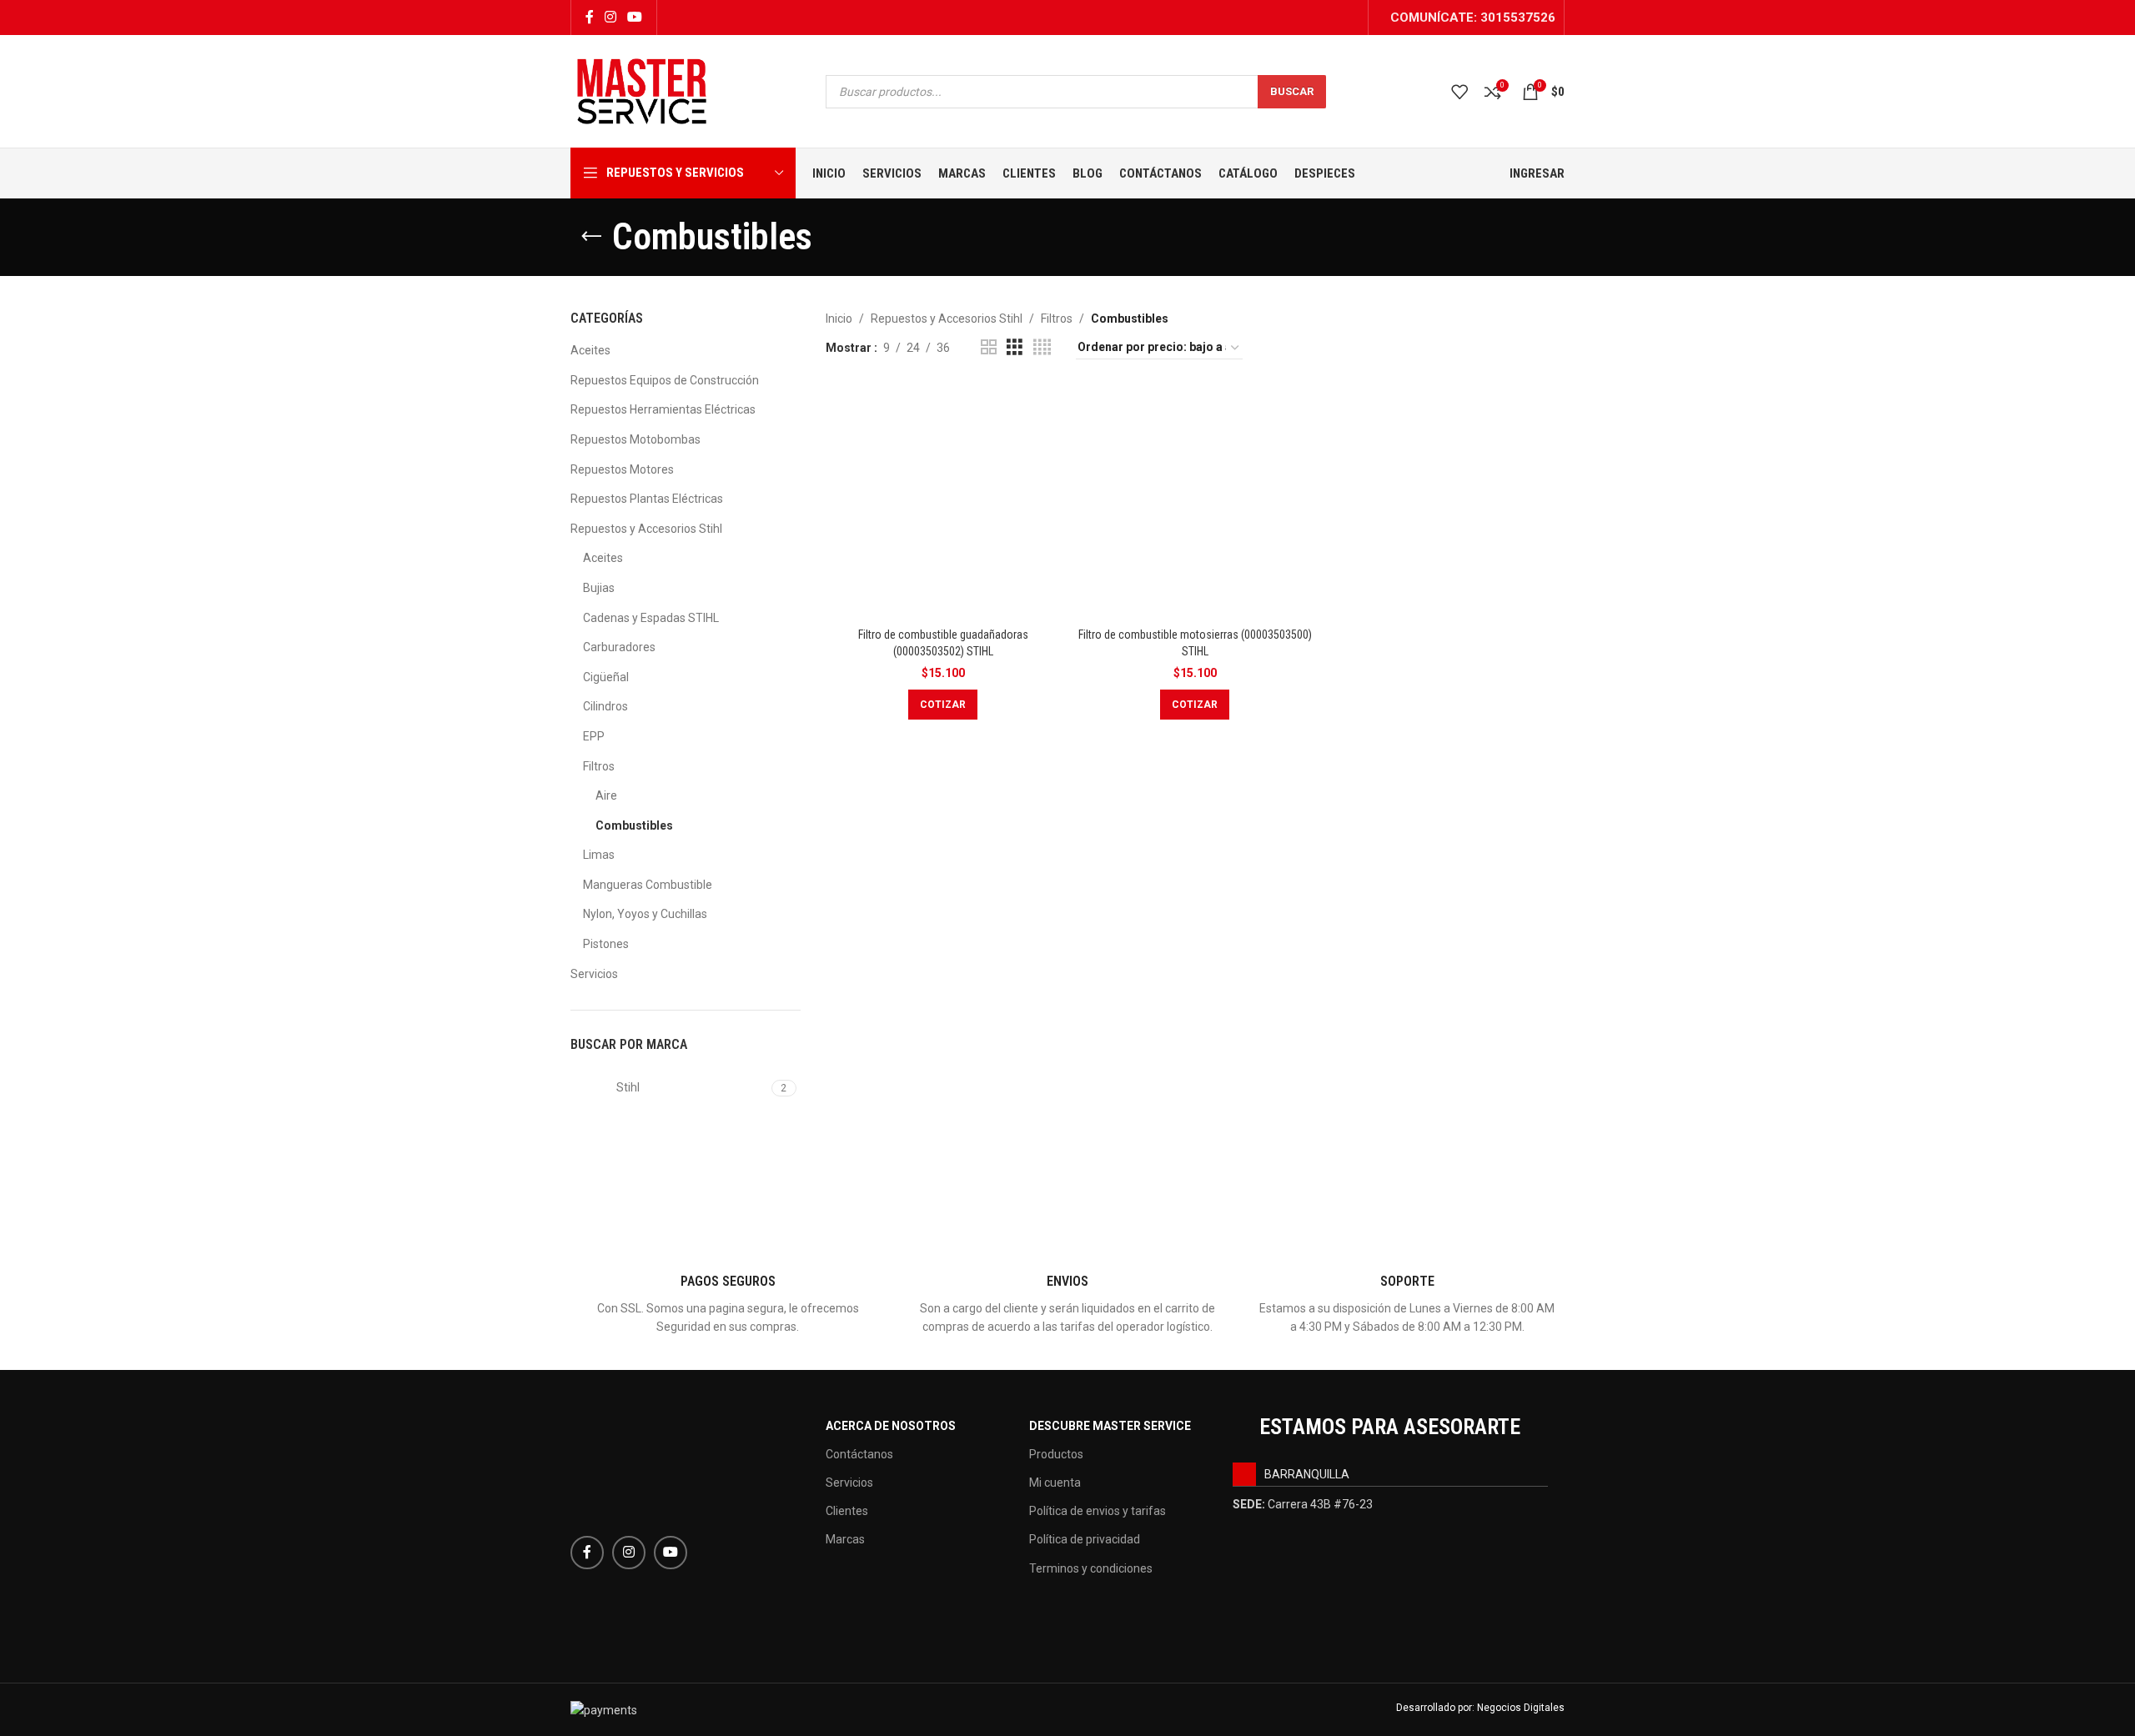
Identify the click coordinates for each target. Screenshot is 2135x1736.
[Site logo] (642, 90)
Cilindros (605, 706)
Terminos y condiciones (1091, 1568)
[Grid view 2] (989, 347)
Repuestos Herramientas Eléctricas (663, 409)
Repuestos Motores (622, 469)
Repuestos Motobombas (635, 439)
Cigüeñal (606, 677)
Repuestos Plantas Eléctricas (647, 499)
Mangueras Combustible (648, 885)
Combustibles (634, 825)
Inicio (839, 319)
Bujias (599, 588)
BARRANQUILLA (1307, 1474)
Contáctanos (859, 1454)
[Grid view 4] (1042, 347)
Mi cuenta (1055, 1483)
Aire (606, 795)
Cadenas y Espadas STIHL (651, 618)
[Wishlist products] (1459, 92)
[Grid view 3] (1015, 347)
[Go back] (591, 237)
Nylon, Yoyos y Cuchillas (645, 914)
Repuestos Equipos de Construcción (665, 380)
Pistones (606, 944)
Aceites (590, 350)
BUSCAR (1292, 91)
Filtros (599, 766)
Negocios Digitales (1521, 1708)
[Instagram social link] (610, 17)
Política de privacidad (1085, 1539)
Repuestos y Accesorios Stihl (646, 529)
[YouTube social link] (635, 17)
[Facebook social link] (589, 17)
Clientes (847, 1511)
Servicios (594, 974)
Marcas (845, 1539)
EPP (594, 736)
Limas (599, 855)
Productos (1056, 1454)
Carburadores (619, 647)
